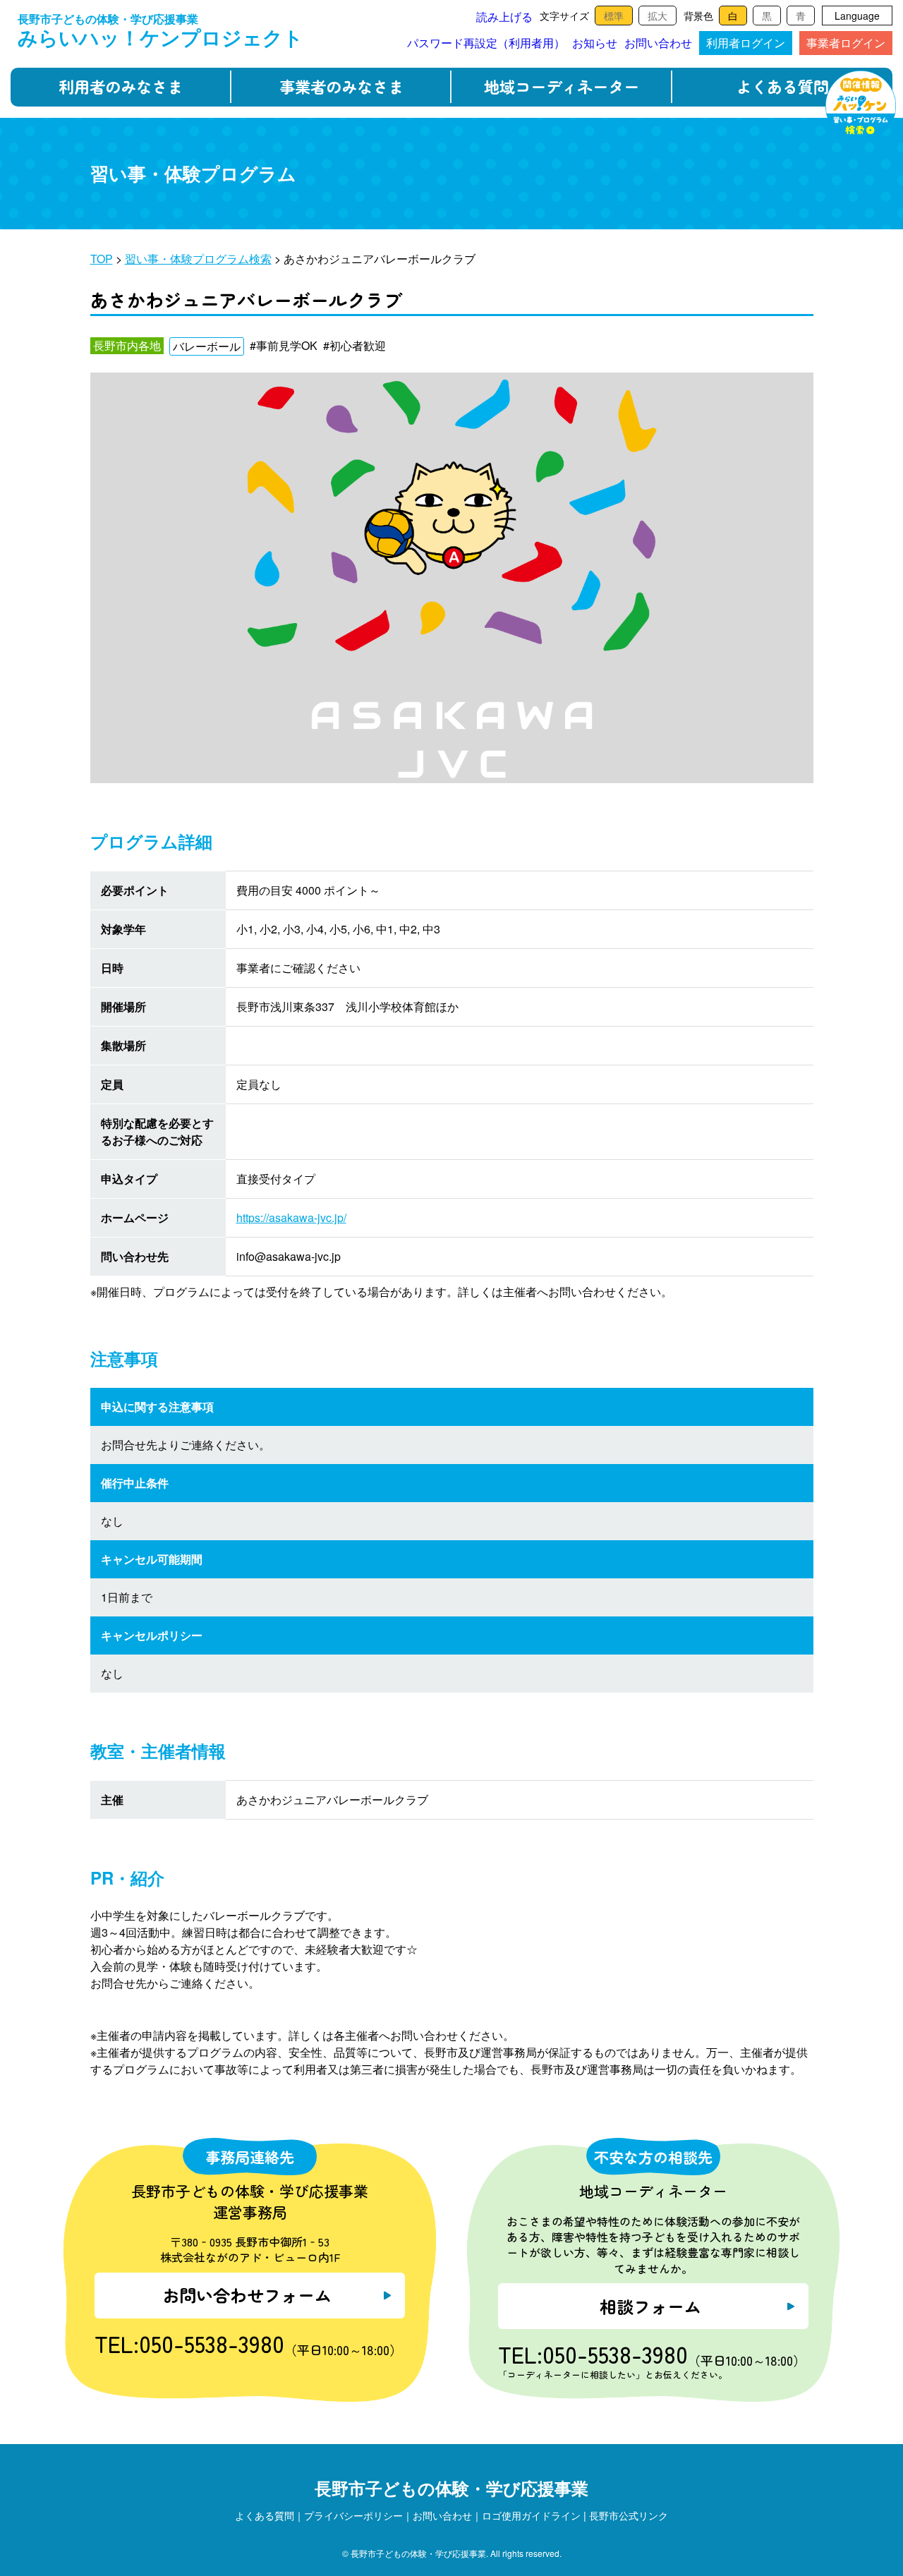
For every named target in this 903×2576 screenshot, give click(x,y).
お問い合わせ (658, 43)
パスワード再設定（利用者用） (486, 43)
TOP (102, 259)
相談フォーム (650, 2306)
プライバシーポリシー (353, 2515)
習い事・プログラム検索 (861, 106)
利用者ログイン (746, 43)
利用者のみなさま (121, 86)
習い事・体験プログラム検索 (198, 259)
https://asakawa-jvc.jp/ (291, 1217)
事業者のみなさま (341, 86)
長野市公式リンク (629, 2515)
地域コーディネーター (562, 86)
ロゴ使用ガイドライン (531, 2515)
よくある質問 (782, 86)
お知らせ (595, 43)
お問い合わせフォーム (247, 2295)
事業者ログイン (846, 43)
